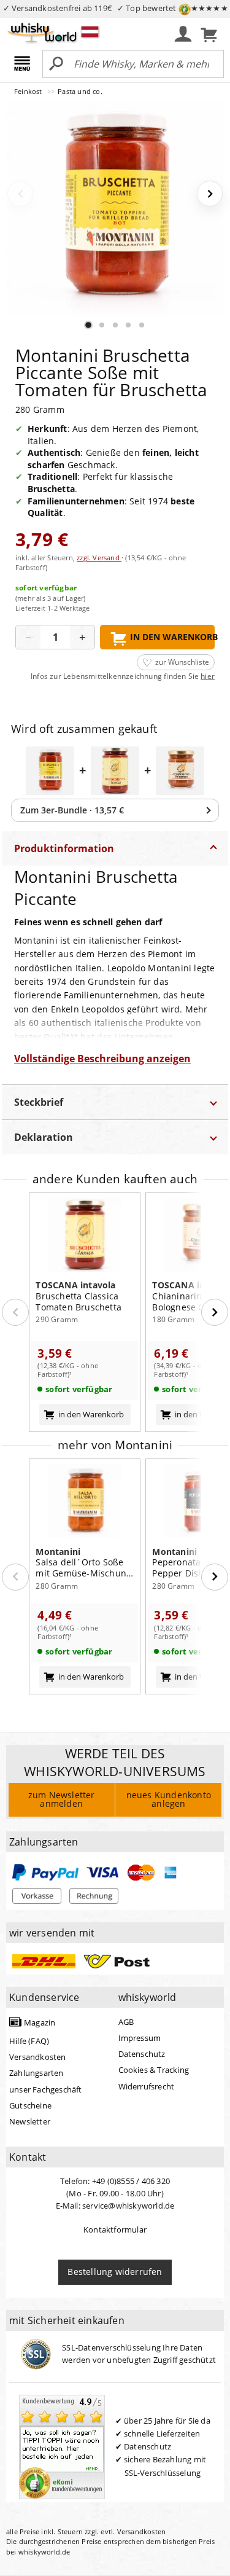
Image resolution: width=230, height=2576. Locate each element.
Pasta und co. (80, 91)
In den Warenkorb (172, 637)
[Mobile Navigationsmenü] (24, 65)
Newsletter (30, 2121)
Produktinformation (64, 848)
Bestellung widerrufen (115, 2272)
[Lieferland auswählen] (90, 31)
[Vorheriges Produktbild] (20, 194)
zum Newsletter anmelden (62, 1799)
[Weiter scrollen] (215, 1312)
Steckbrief (39, 1102)
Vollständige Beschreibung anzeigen (102, 1059)
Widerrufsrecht (147, 2086)
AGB (126, 2022)
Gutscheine (30, 2105)
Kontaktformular (115, 2230)
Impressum (140, 2038)
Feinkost (29, 91)
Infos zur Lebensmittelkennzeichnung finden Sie (123, 676)
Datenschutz (142, 2054)
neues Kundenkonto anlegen (169, 1799)
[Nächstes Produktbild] (210, 194)
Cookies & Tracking (154, 2070)
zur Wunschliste (182, 662)
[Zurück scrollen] (15, 1312)
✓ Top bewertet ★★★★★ (173, 8)
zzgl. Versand (99, 558)
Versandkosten (38, 2057)
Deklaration (44, 1137)
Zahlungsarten (36, 2073)
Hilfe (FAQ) (29, 2041)
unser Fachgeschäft (46, 2089)
